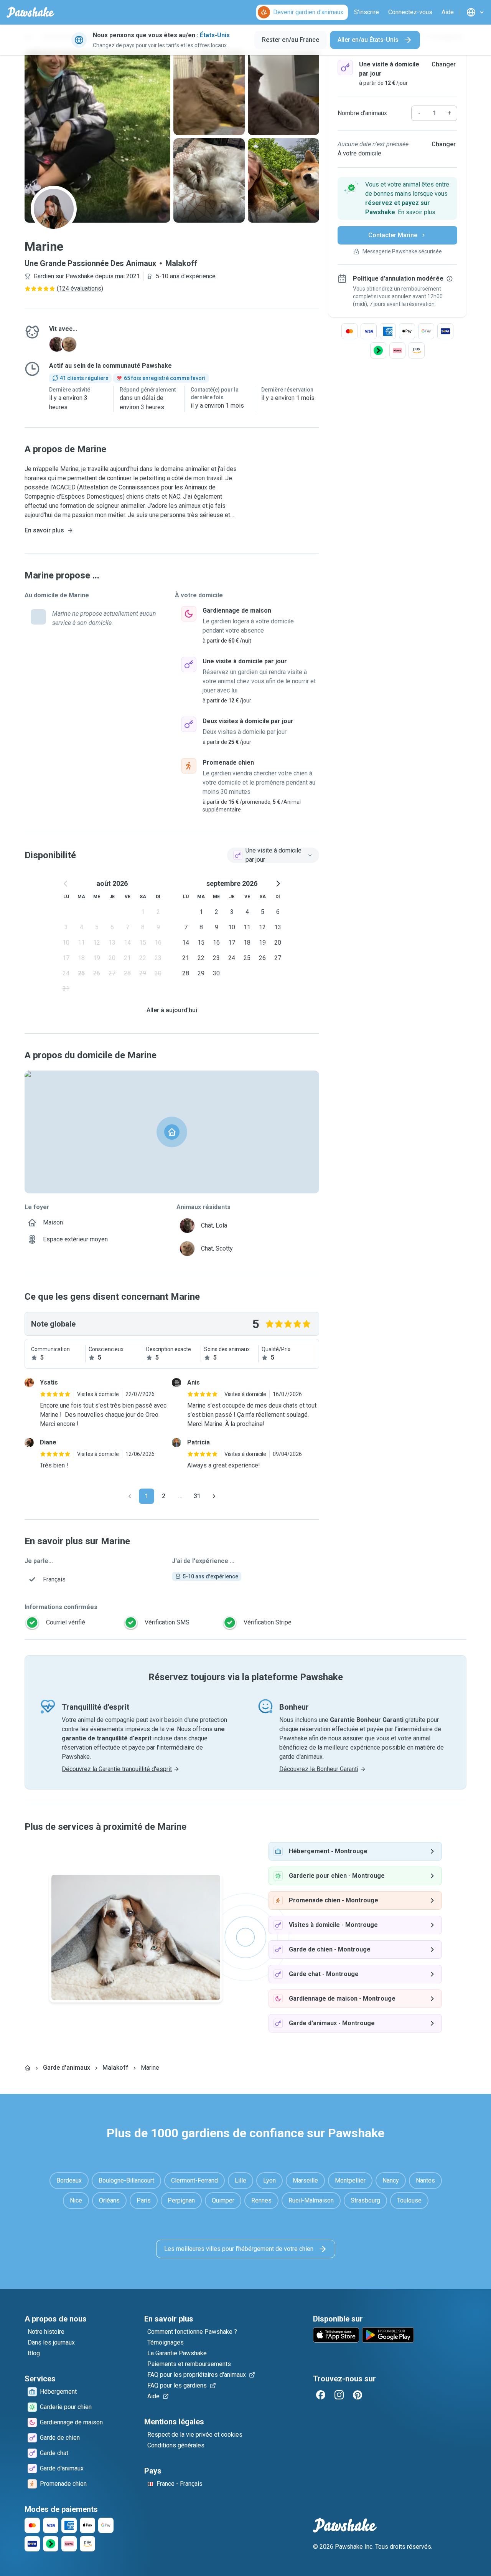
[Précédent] (130, 1496)
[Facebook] (321, 2395)
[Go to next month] (278, 884)
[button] (397, 198)
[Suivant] (214, 1496)
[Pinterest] (358, 2395)
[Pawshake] (30, 12)
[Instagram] (339, 2395)
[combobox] (273, 855)
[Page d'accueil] (28, 2068)
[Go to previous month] (66, 884)
